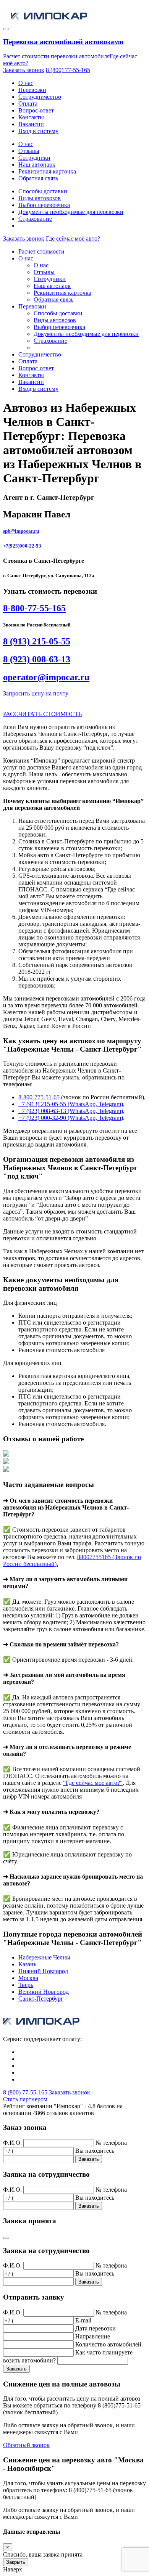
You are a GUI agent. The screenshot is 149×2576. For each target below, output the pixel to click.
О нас (26, 83)
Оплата (28, 104)
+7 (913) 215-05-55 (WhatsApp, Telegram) (71, 1104)
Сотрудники (34, 158)
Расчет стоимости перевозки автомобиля (56, 56)
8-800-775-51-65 (39, 1097)
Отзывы (29, 151)
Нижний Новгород (43, 1971)
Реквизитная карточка (47, 171)
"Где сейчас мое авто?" (93, 1783)
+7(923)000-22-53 (22, 546)
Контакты (31, 117)
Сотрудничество (40, 97)
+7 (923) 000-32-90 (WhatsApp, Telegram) (71, 1118)
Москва (28, 1978)
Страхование (35, 219)
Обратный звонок (26, 2445)
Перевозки (32, 90)
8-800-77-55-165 (34, 608)
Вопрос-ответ (36, 110)
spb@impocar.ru (21, 531)
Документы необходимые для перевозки (71, 212)
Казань (27, 1964)
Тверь (26, 1985)
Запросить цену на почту (36, 693)
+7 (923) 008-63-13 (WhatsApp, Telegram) (71, 1111)
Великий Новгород (44, 1992)
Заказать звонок (24, 70)
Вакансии (31, 124)
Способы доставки (43, 191)
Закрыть (16, 2562)
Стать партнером (25, 2099)
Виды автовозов (40, 198)
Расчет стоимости (41, 251)
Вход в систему (38, 131)
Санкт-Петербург (41, 1999)
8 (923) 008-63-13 (37, 659)
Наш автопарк (37, 165)
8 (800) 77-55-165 (68, 70)
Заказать (89, 2159)
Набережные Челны (44, 1957)
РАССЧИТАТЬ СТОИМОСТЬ (42, 714)
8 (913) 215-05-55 (37, 641)
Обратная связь (38, 178)
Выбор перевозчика (44, 205)
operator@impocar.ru (46, 677)
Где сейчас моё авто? (73, 238)
